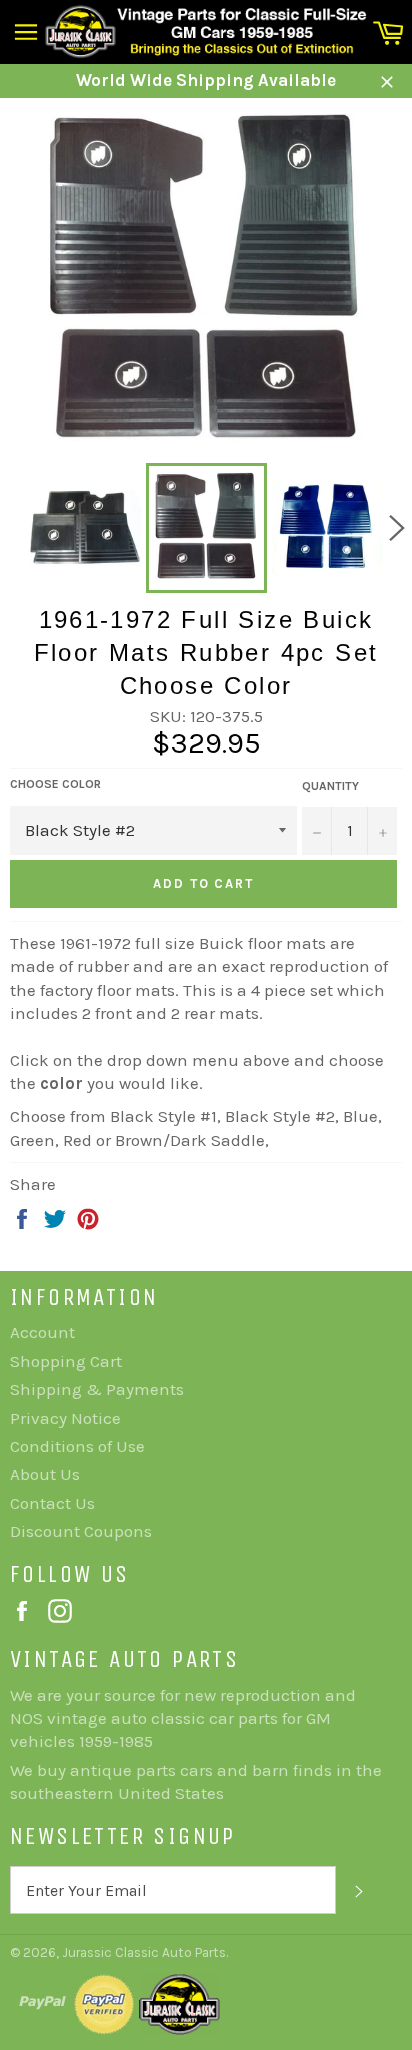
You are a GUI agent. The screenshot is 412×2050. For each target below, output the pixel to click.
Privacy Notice (65, 1418)
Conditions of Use (77, 1446)
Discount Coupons (81, 1531)
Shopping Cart (66, 1361)
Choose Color (55, 784)
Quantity (330, 786)
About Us (45, 1474)
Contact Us (52, 1503)
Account (42, 1332)
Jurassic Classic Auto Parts (144, 1952)
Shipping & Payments (97, 1389)
